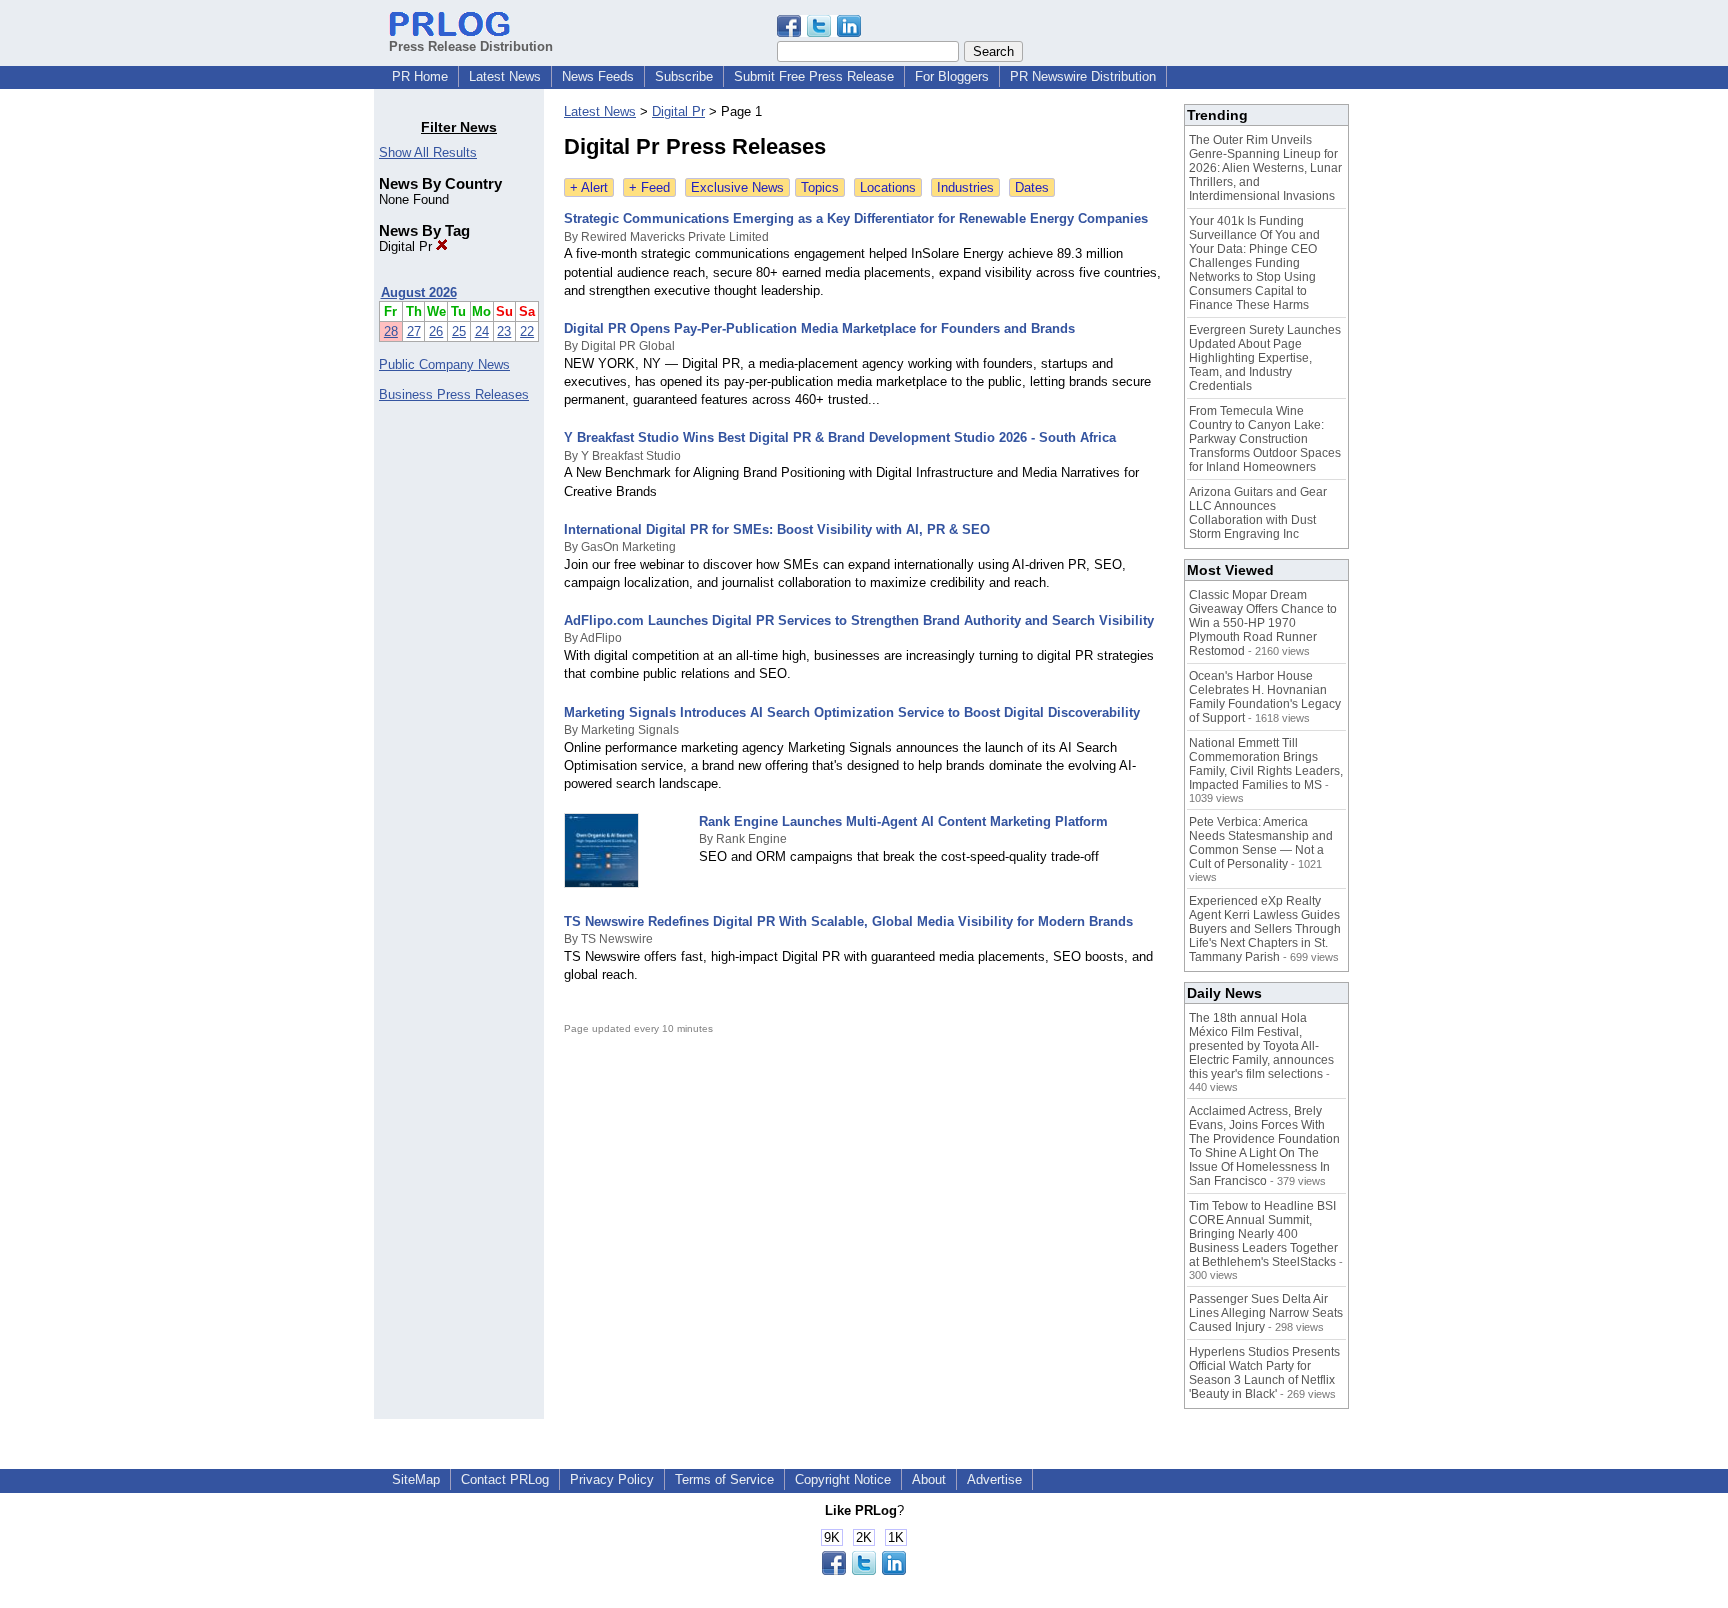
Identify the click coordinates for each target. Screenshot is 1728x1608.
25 (459, 331)
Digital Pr (407, 246)
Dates (1032, 187)
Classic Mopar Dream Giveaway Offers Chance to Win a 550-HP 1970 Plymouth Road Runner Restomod (1263, 623)
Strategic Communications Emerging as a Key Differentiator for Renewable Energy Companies (856, 218)
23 (504, 331)
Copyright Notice (843, 1479)
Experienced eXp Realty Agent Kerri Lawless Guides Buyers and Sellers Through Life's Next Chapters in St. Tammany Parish (1265, 929)
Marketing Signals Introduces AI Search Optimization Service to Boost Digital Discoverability (852, 712)
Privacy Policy (612, 1479)
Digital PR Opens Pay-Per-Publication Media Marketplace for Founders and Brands (819, 328)
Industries (965, 187)
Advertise (994, 1479)
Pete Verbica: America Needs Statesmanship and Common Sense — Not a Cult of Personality (1261, 843)
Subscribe (684, 76)
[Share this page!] (819, 32)
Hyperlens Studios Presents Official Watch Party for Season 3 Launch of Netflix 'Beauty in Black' (1264, 1373)
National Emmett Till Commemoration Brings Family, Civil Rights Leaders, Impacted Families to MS (1266, 764)
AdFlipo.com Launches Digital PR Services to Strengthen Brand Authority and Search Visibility (859, 620)
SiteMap (416, 1479)
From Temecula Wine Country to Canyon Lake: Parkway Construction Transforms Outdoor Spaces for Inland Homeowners (1265, 439)
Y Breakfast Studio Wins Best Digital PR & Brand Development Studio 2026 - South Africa (840, 437)
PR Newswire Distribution (1083, 76)
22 (527, 331)
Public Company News (444, 364)
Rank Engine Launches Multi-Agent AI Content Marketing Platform (903, 821)
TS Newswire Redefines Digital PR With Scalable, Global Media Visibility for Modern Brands (848, 921)
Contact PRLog (505, 1479)
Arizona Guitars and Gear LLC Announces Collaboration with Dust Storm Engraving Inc (1258, 513)
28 (391, 331)
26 (436, 331)
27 (414, 331)
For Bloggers (952, 76)
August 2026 (419, 292)
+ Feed (649, 187)
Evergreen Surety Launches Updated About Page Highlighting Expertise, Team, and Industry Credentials (1265, 358)
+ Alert (589, 187)
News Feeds (598, 76)
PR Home (420, 76)
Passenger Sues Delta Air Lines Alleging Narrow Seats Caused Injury (1266, 1313)
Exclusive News (737, 187)
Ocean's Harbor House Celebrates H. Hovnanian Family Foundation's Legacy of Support (1265, 697)
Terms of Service (724, 1479)
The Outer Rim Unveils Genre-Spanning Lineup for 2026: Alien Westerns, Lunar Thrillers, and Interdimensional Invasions (1265, 168)
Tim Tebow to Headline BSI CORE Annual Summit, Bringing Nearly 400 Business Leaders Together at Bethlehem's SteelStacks (1263, 1234)
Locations (888, 187)
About (929, 1479)
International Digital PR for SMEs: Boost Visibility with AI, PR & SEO (777, 529)
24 (482, 331)
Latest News (505, 76)
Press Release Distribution (471, 46)
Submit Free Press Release (814, 76)
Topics (820, 187)
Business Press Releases (454, 394)
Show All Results (428, 152)
